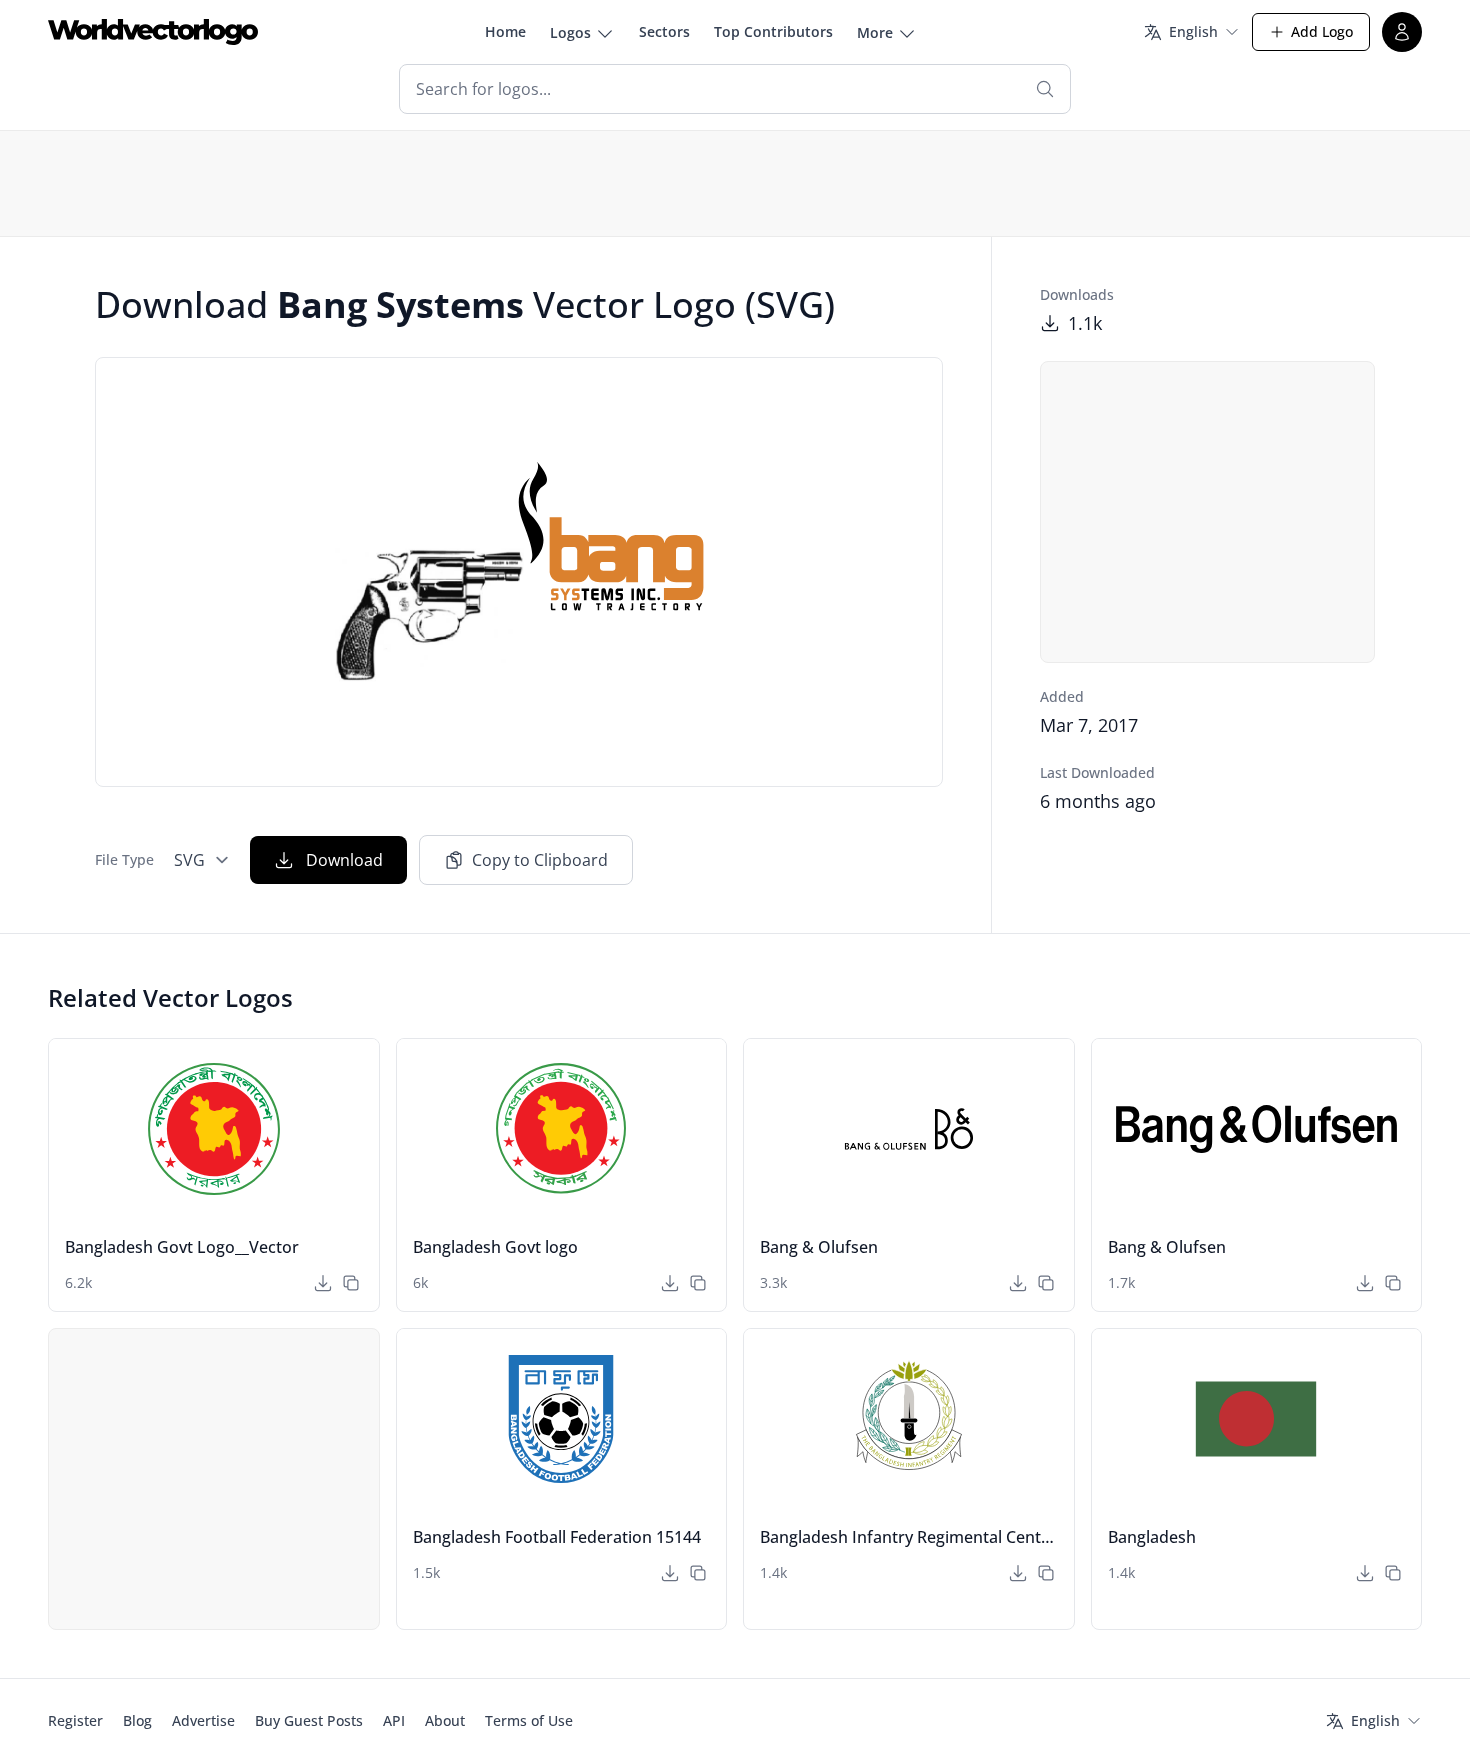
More (875, 32)
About (445, 1720)
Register (75, 1720)
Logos (570, 32)
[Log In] (1402, 32)
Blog (137, 1720)
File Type (124, 859)
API (394, 1720)
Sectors (664, 31)
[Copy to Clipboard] (351, 1283)
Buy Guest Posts (309, 1720)
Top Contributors (773, 31)
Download (344, 860)
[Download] (323, 1283)
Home (505, 31)
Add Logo (1322, 31)
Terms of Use (529, 1720)
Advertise (203, 1720)
